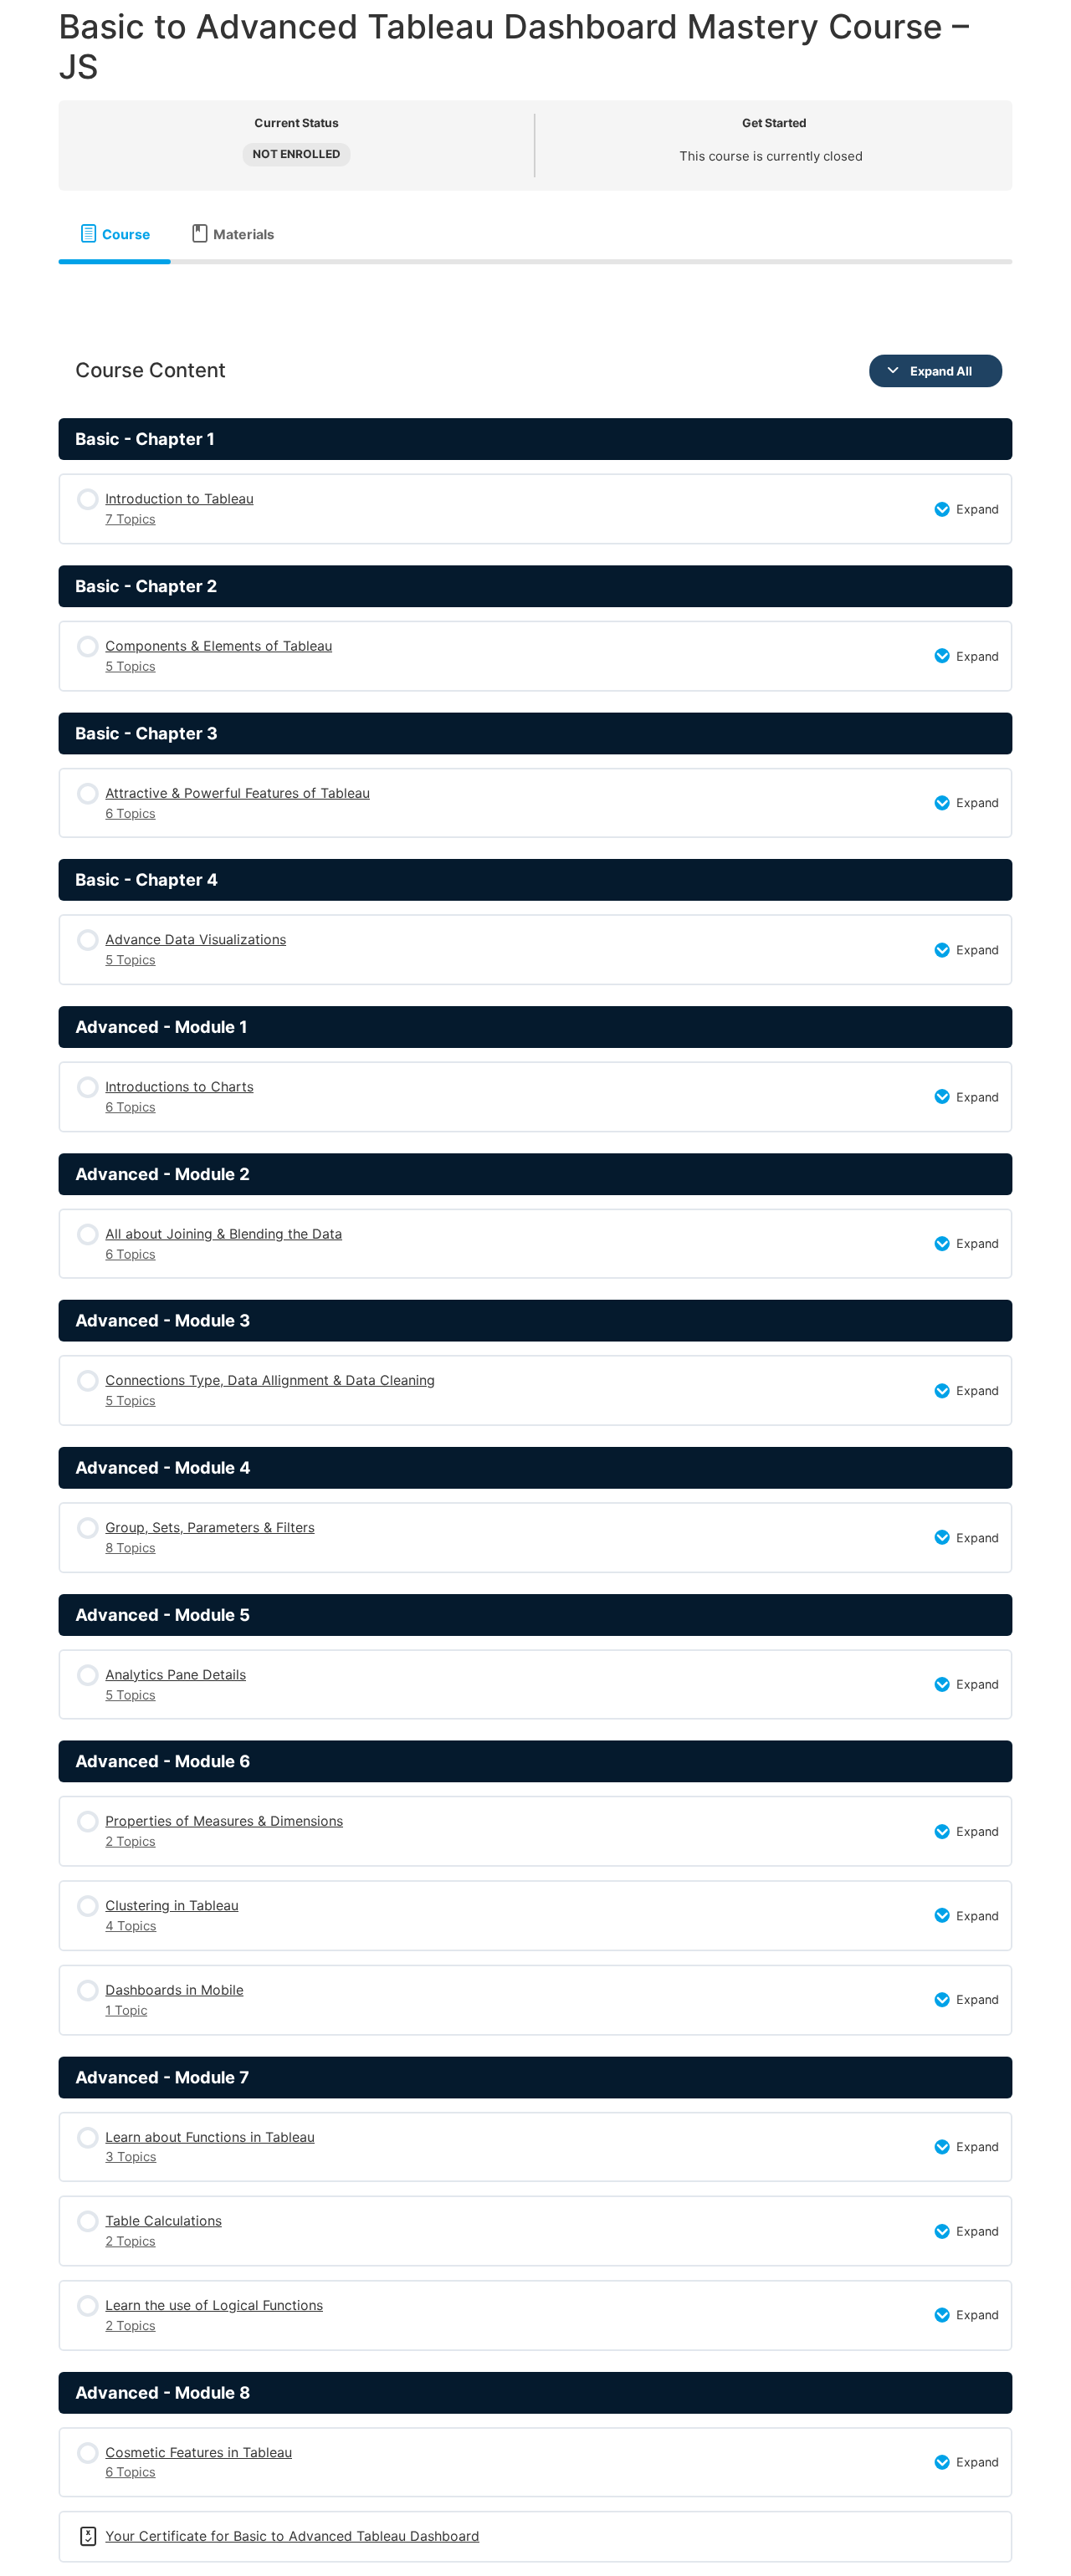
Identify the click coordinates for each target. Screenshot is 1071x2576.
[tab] (115, 234)
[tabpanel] (535, 291)
